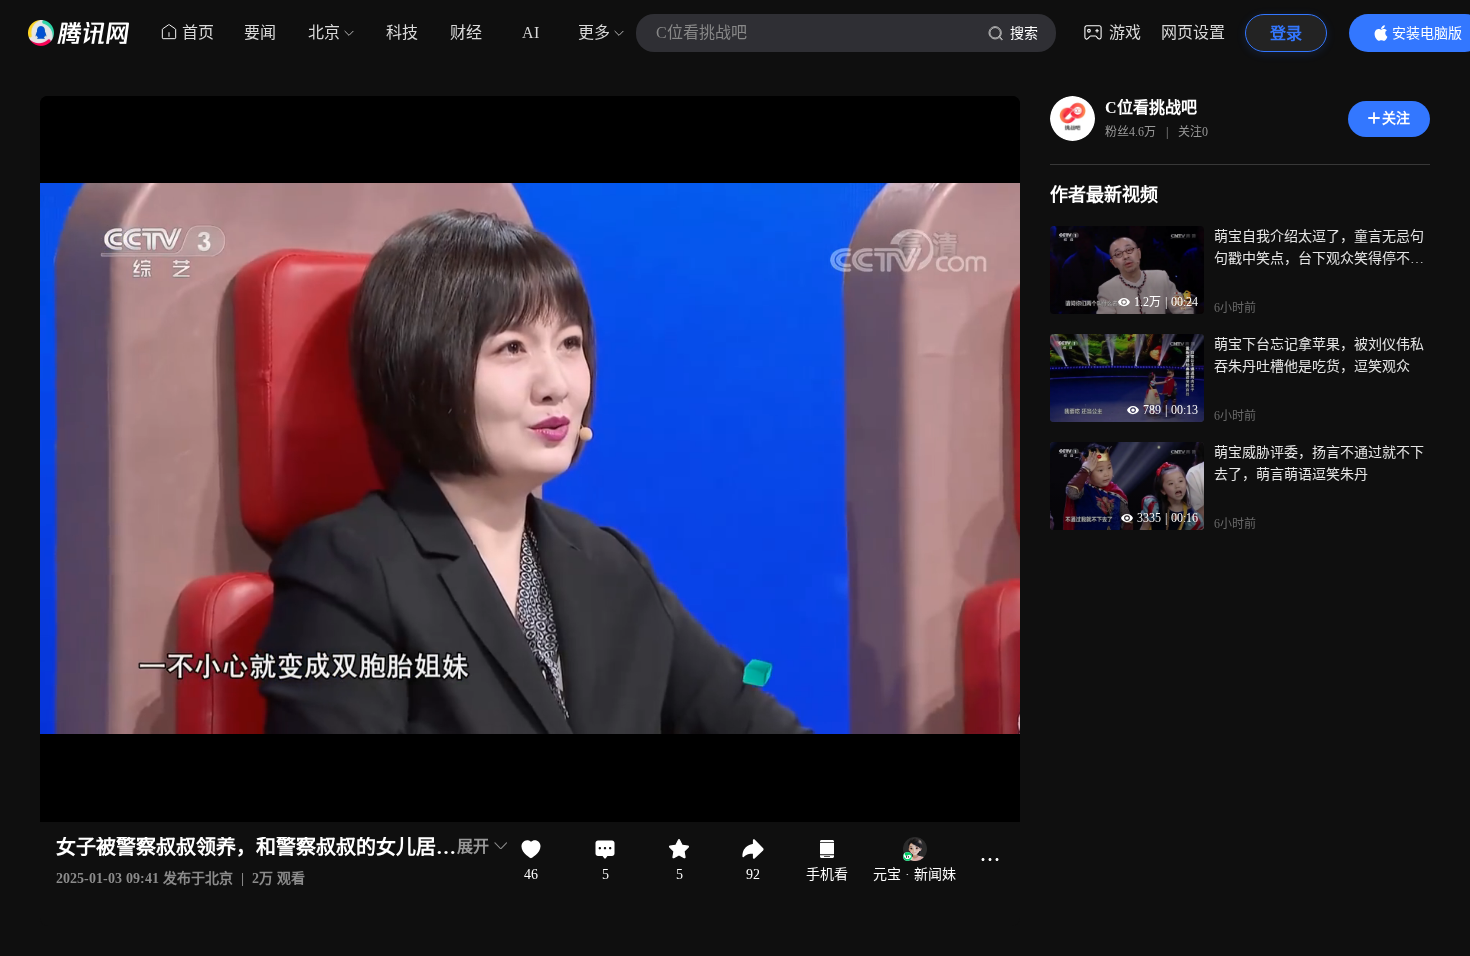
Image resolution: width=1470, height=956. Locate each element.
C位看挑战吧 (1151, 107)
